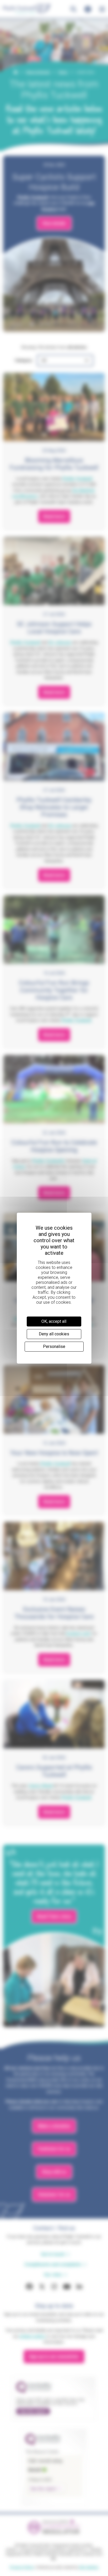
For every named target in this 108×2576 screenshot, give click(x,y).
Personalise (54, 1346)
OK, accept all (54, 1321)
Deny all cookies (54, 1334)
